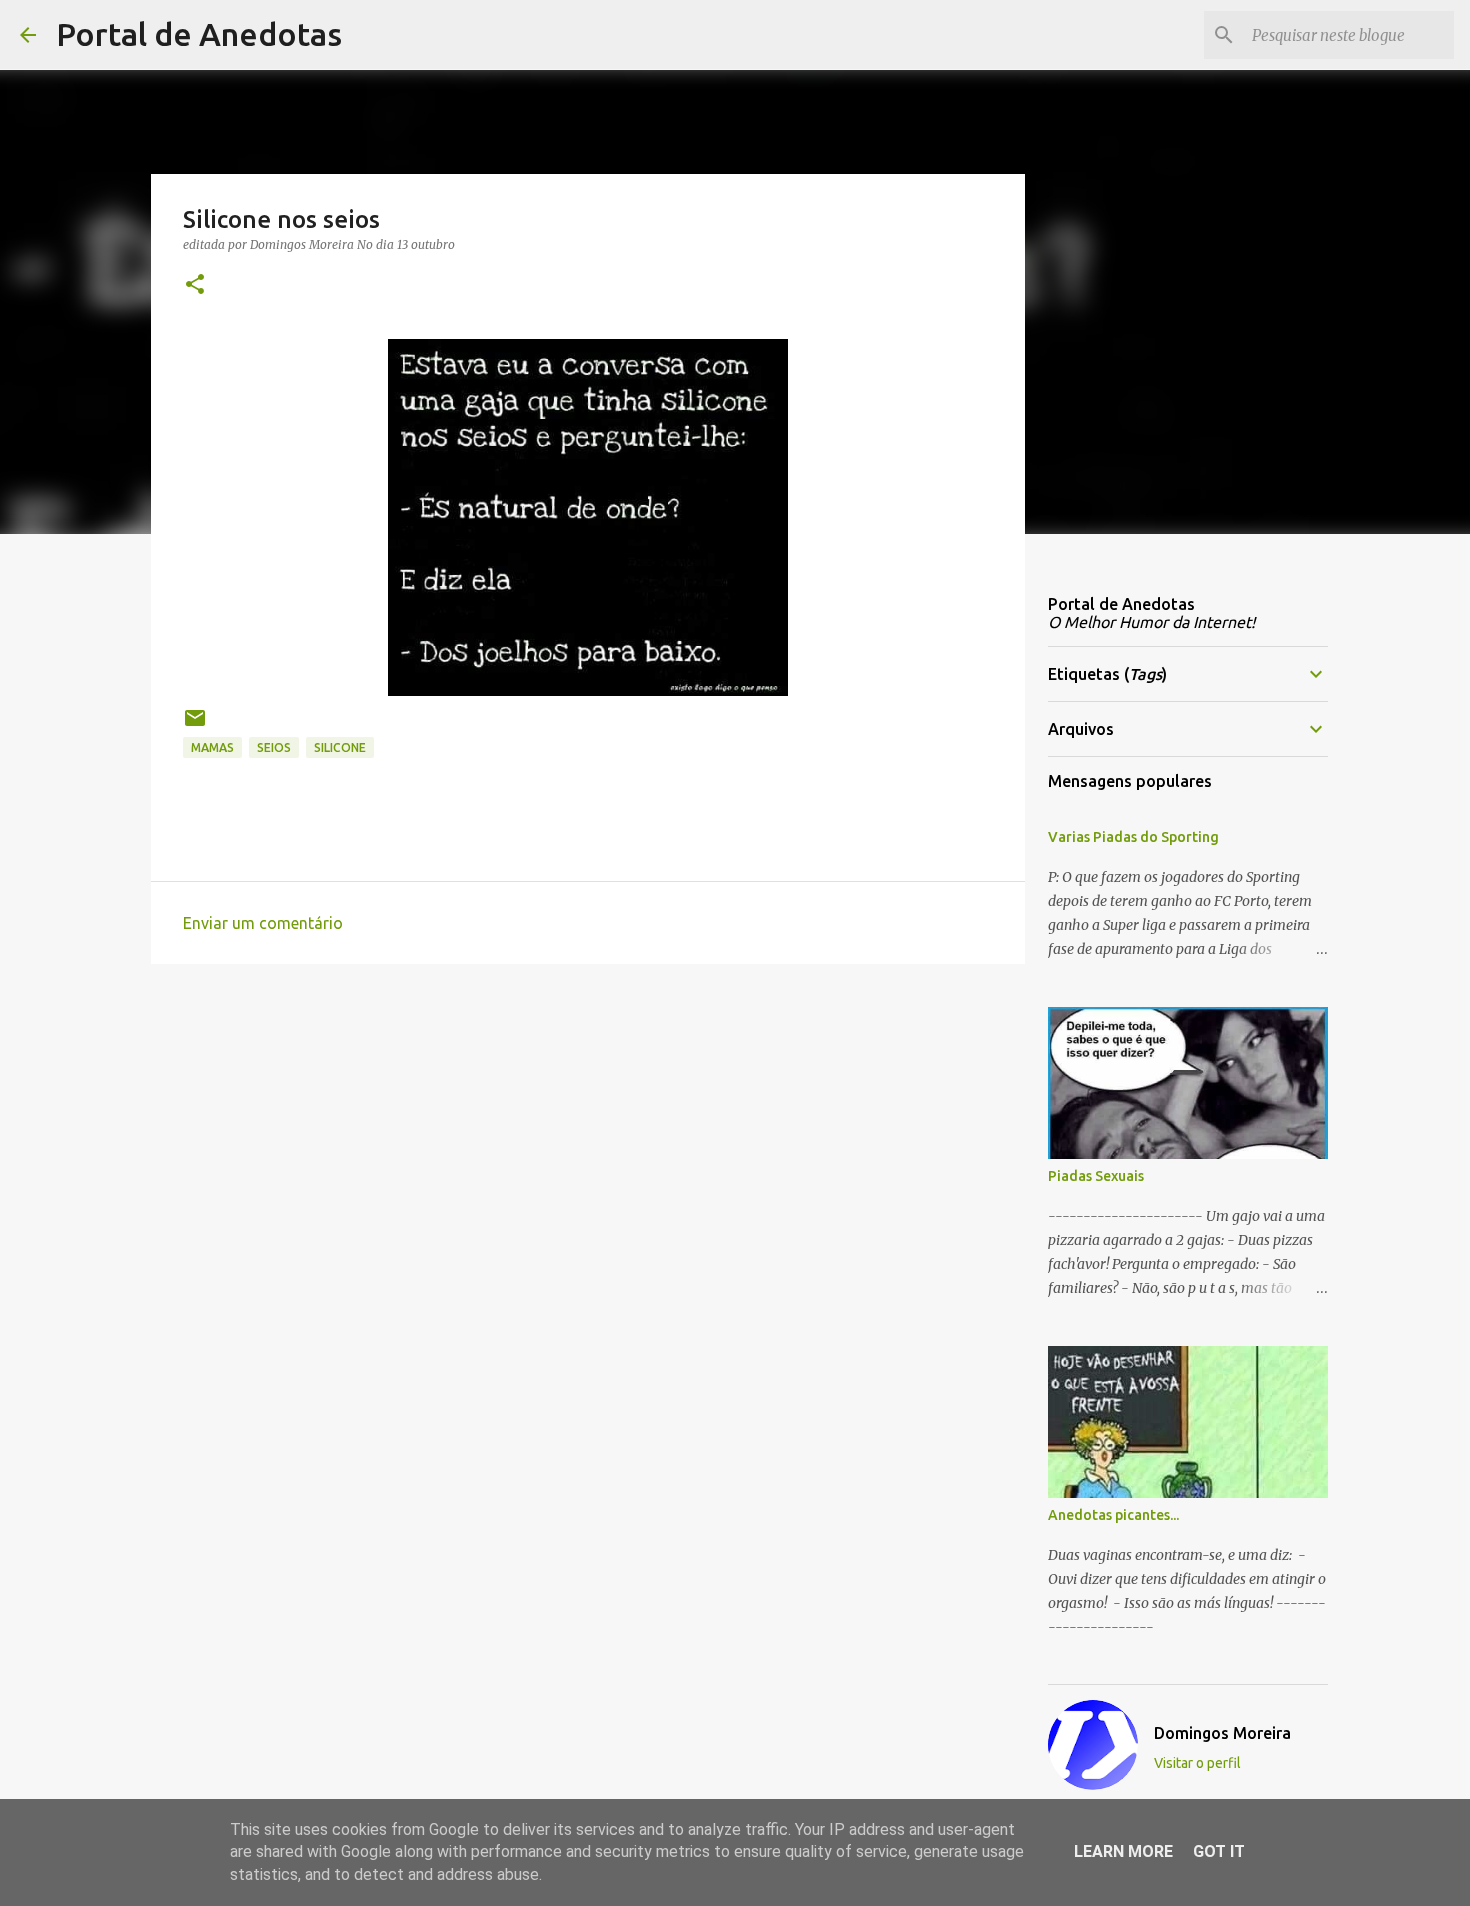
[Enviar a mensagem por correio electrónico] (195, 725)
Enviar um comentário (263, 923)
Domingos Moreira (1222, 1733)
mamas (212, 747)
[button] (195, 285)
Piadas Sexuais (1096, 1176)
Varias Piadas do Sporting (1133, 837)
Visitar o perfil (1197, 1763)
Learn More (1123, 1851)
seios (274, 747)
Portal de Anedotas (199, 34)
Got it (1219, 1851)
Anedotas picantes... (1113, 1515)
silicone (340, 747)
